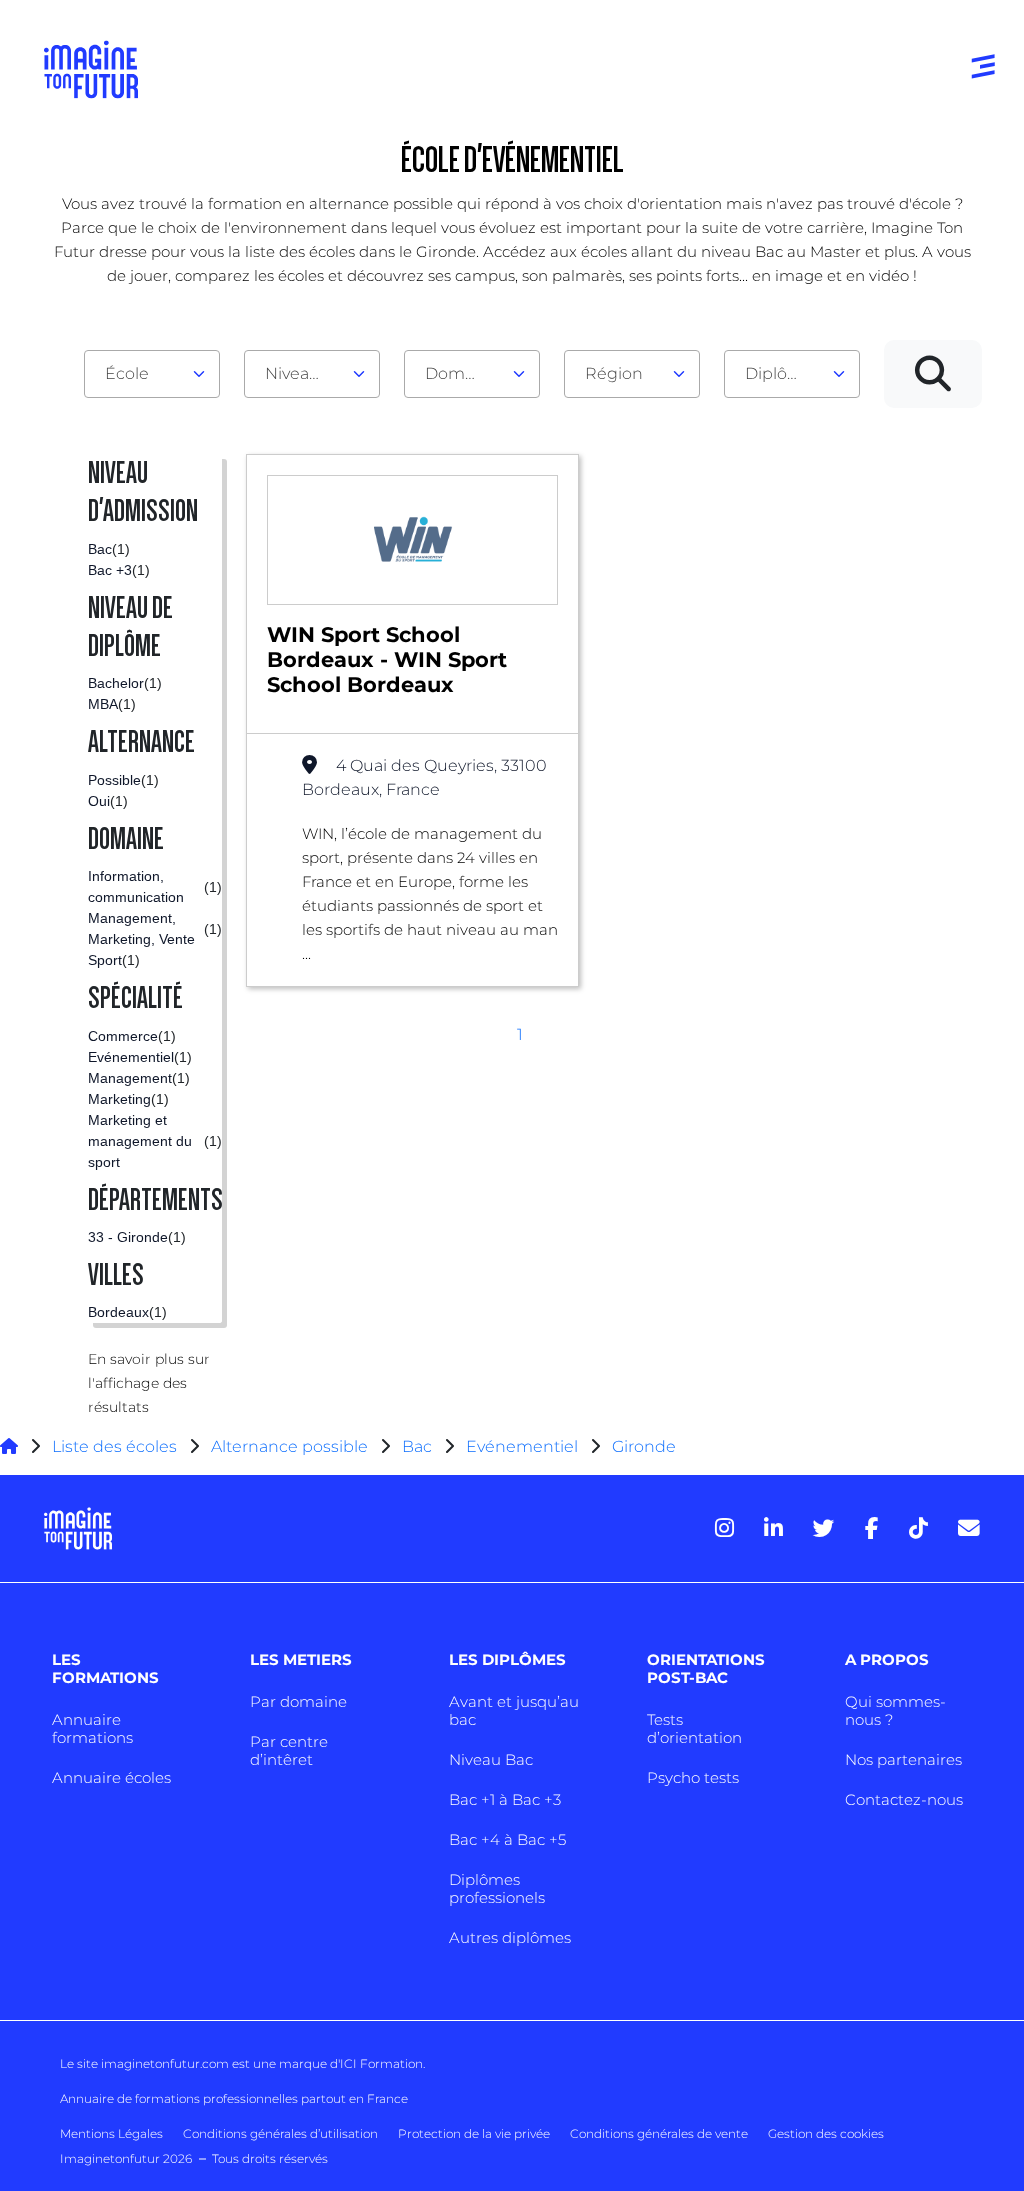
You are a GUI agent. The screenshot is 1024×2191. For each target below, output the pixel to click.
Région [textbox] (614, 373)
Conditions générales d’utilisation (280, 2133)
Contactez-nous (904, 1799)
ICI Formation (381, 2063)
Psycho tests (693, 1777)
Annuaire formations (92, 1728)
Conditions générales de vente (659, 2133)
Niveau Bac (491, 1759)
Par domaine (298, 1701)
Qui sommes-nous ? (895, 1710)
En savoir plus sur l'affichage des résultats (149, 1383)
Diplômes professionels (497, 1888)
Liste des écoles (114, 1446)
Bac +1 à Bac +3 (505, 1799)
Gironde (644, 1446)
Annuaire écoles (111, 1777)
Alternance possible (289, 1446)
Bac (417, 1446)
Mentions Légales (111, 2133)
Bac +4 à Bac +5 (507, 1839)
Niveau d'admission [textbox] (304, 373)
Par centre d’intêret (289, 1750)
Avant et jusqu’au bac (514, 1710)
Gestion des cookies (826, 2133)
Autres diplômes (510, 1937)
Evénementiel (522, 1446)
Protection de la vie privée (474, 2133)
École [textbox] (127, 373)
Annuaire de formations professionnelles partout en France (234, 2098)
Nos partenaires (903, 1759)
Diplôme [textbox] (779, 373)
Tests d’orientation (694, 1728)
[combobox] (152, 374)
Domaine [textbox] (462, 373)
